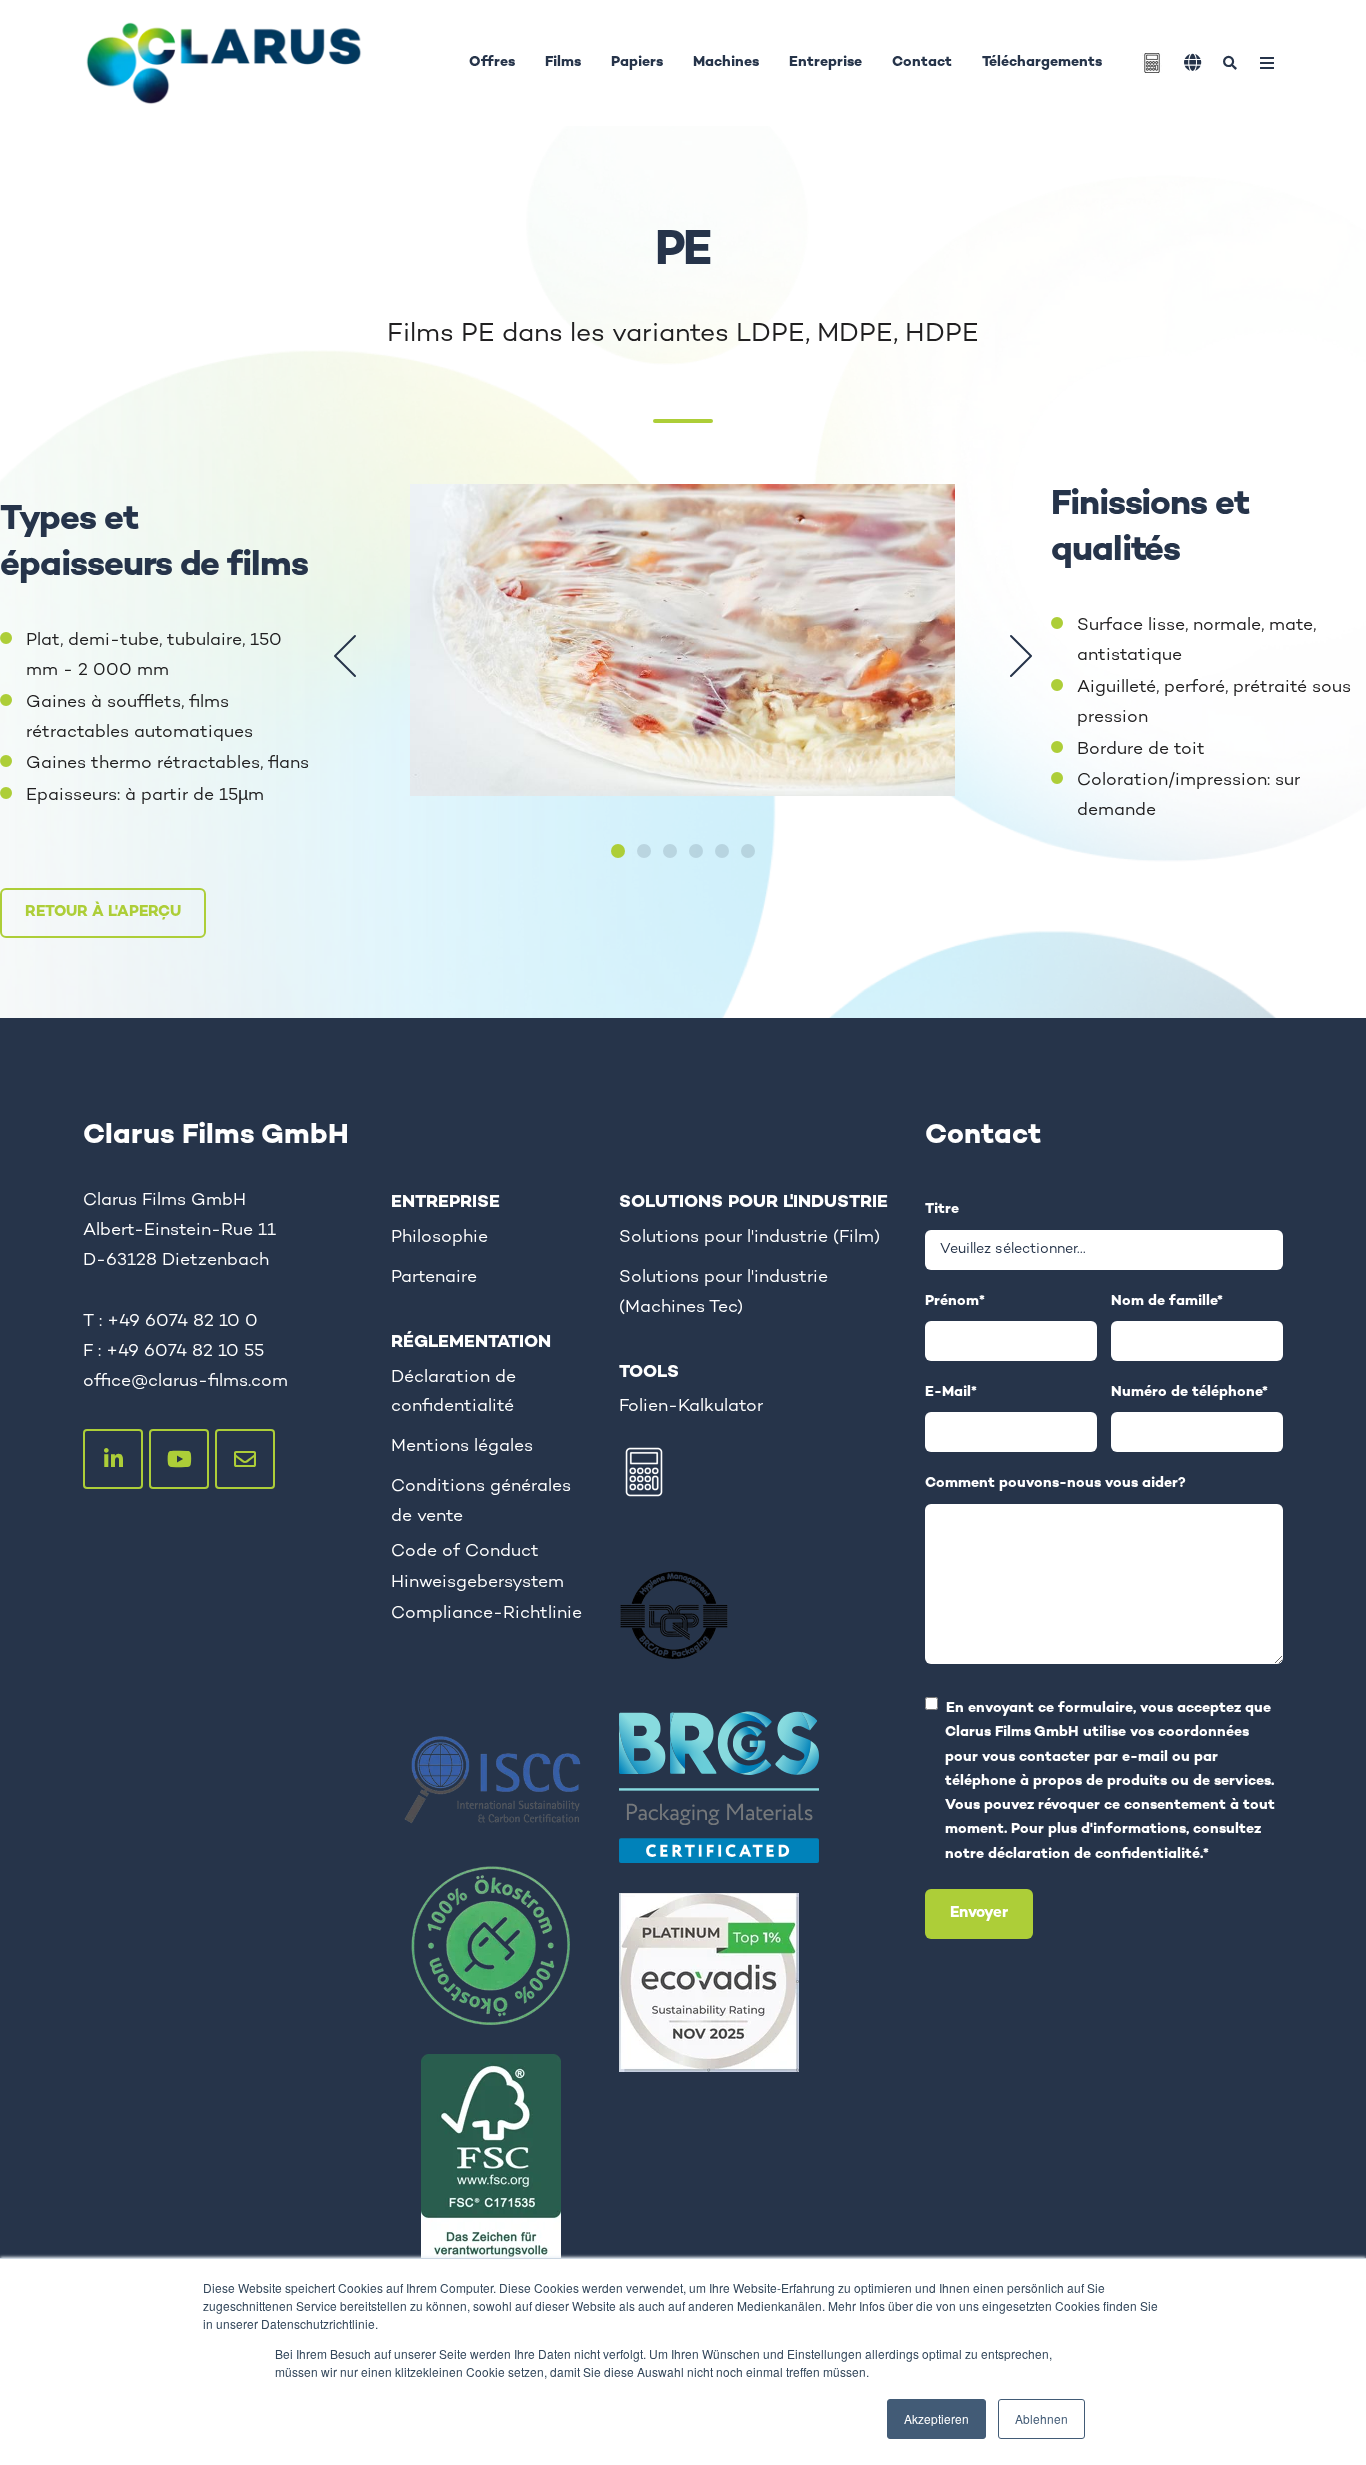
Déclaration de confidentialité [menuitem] (453, 1392)
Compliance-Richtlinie (486, 1613)
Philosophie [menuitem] (439, 1237)
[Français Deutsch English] (1193, 62)
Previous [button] (345, 656)
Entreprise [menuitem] (825, 62)
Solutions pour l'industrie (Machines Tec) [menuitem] (723, 1292)
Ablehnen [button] (1041, 2418)
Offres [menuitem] (492, 62)
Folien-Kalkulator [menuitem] (691, 1406)
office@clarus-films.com (185, 1381)
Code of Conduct (465, 1551)
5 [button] (722, 851)
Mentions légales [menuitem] (462, 1446)
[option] (682, 656)
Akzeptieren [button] (936, 2418)
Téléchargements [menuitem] (1042, 62)
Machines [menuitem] (726, 62)
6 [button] (748, 851)
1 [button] (618, 851)
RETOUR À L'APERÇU (103, 912)
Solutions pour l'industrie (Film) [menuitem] (749, 1237)
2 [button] (644, 851)
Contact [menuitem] (922, 62)
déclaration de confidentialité (1094, 1854)
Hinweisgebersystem (477, 1582)
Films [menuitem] (563, 62)
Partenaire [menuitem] (434, 1277)
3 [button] (670, 851)
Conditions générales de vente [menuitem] (481, 1501)
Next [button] (1021, 656)
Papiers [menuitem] (637, 62)
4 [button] (696, 851)
